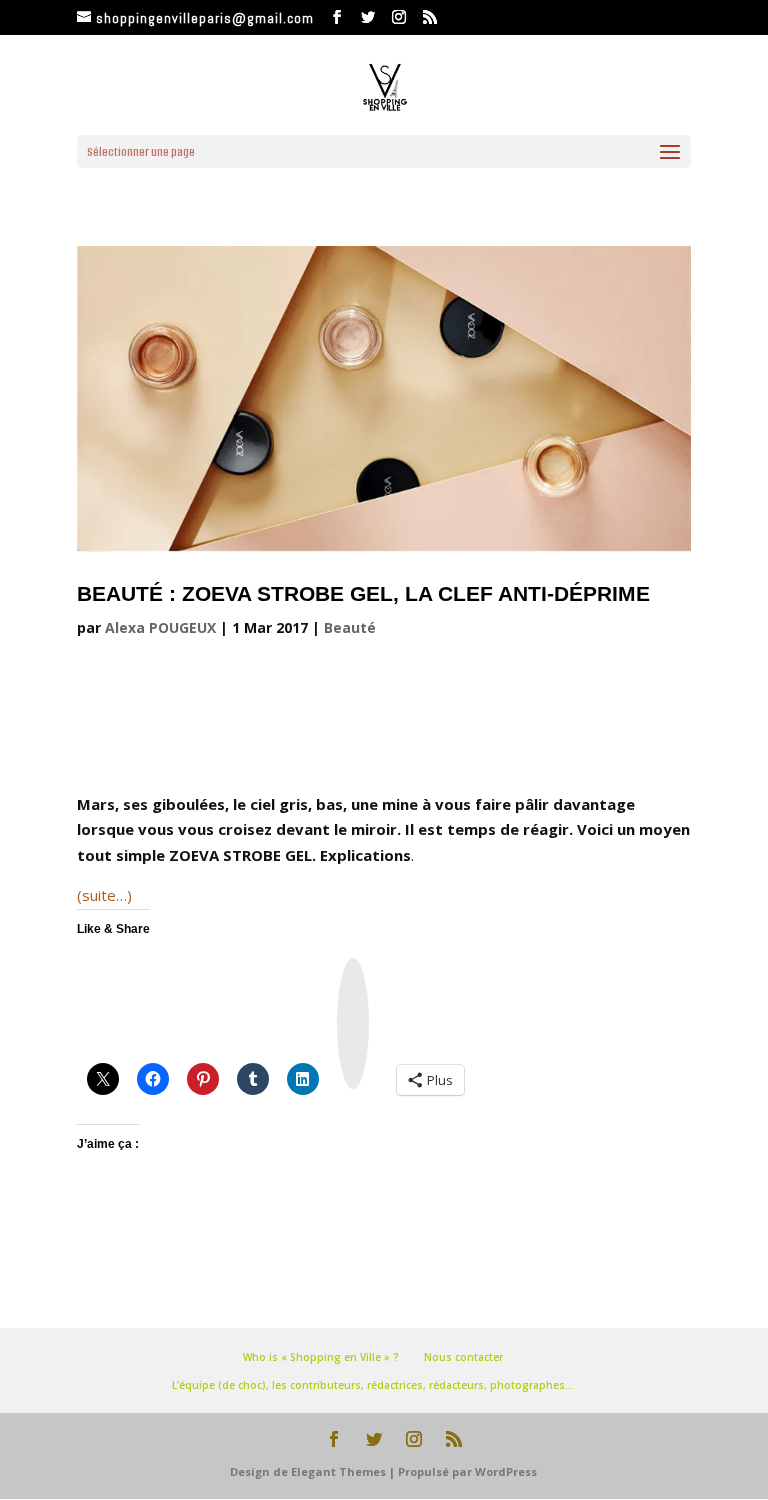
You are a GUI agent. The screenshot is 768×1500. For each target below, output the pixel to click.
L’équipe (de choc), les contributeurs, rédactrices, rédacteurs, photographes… (373, 1385)
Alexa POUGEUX (160, 627)
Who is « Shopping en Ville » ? (321, 1357)
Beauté (350, 627)
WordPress (506, 1471)
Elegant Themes (338, 1471)
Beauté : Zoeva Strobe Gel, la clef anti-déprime (363, 593)
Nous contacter (463, 1357)
